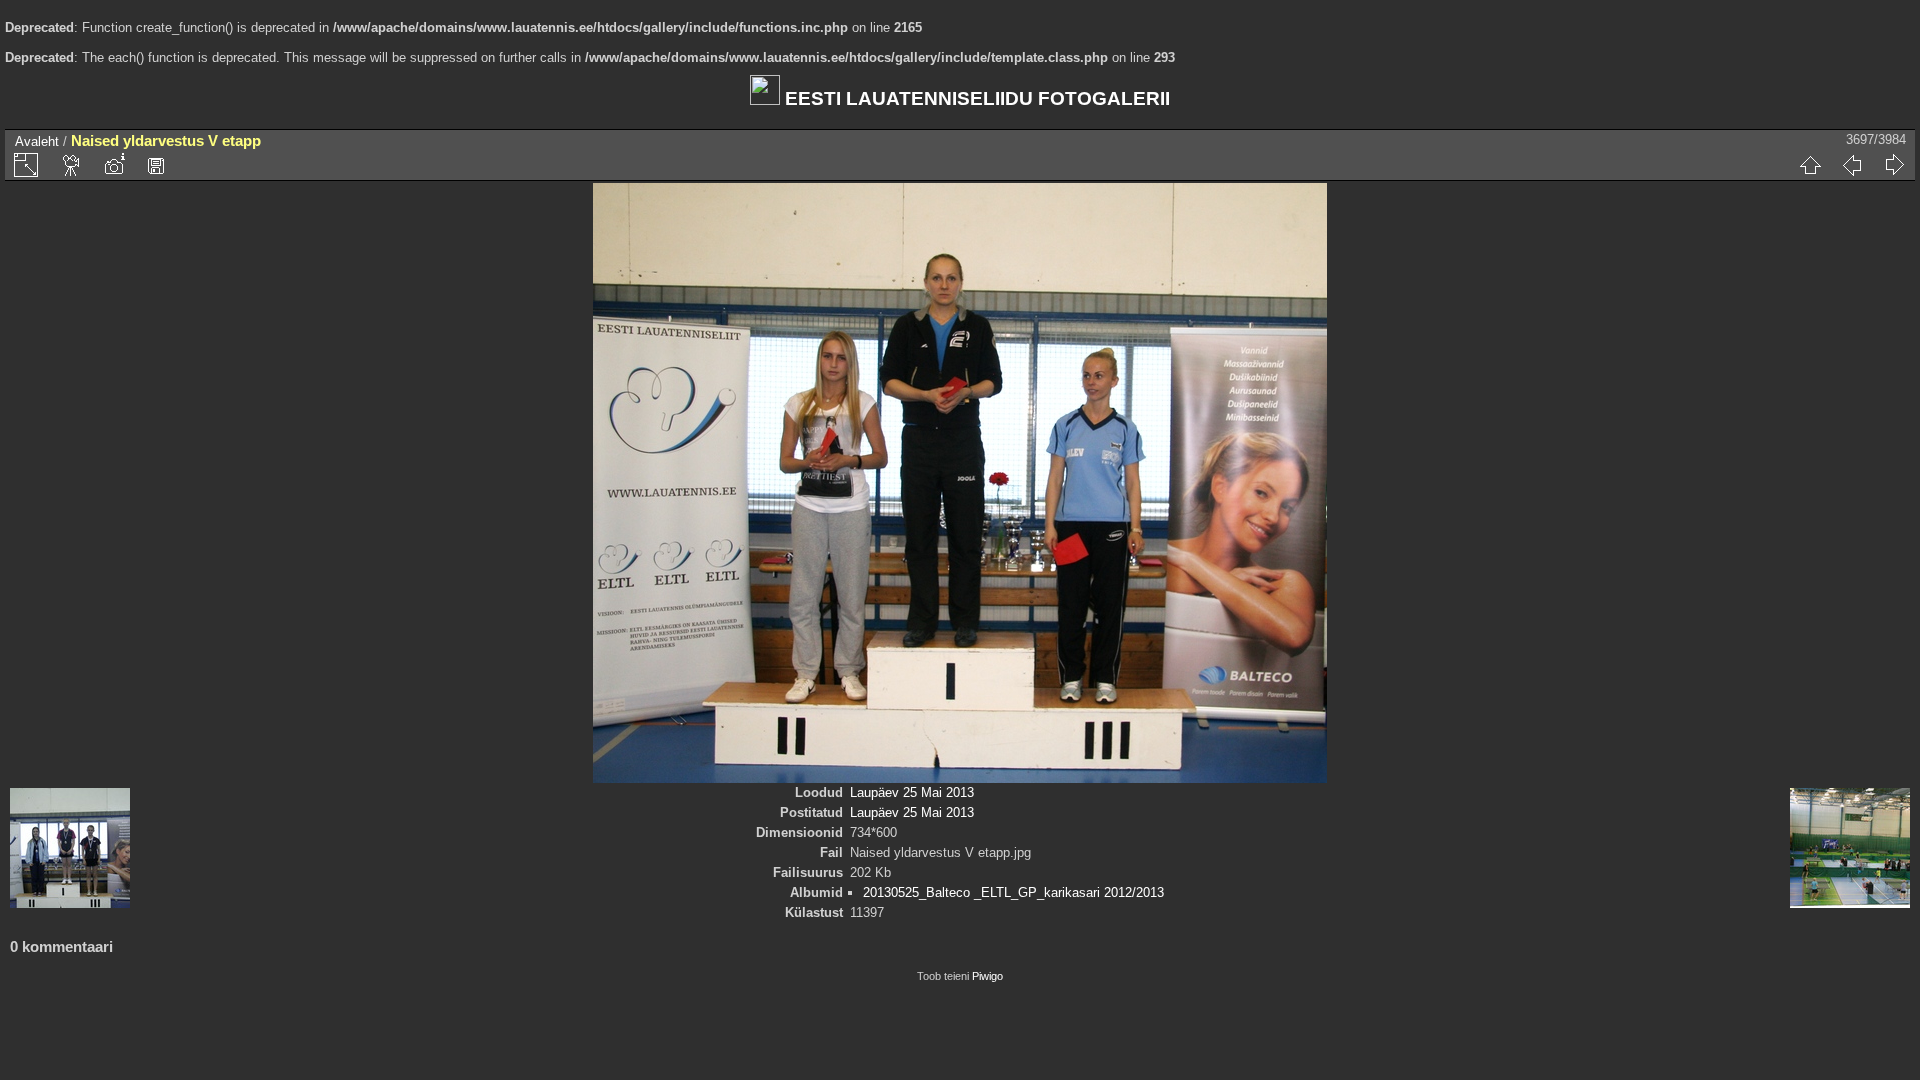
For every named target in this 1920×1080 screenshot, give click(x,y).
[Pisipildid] (1810, 165)
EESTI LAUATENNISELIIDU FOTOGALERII (975, 98)
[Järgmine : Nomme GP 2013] (1894, 165)
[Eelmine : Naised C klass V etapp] (1852, 165)
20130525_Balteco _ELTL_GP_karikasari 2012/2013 (1013, 892)
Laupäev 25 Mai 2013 (912, 792)
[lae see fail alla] (156, 165)
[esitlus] (72, 165)
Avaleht (37, 141)
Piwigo (987, 976)
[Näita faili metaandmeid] (114, 165)
